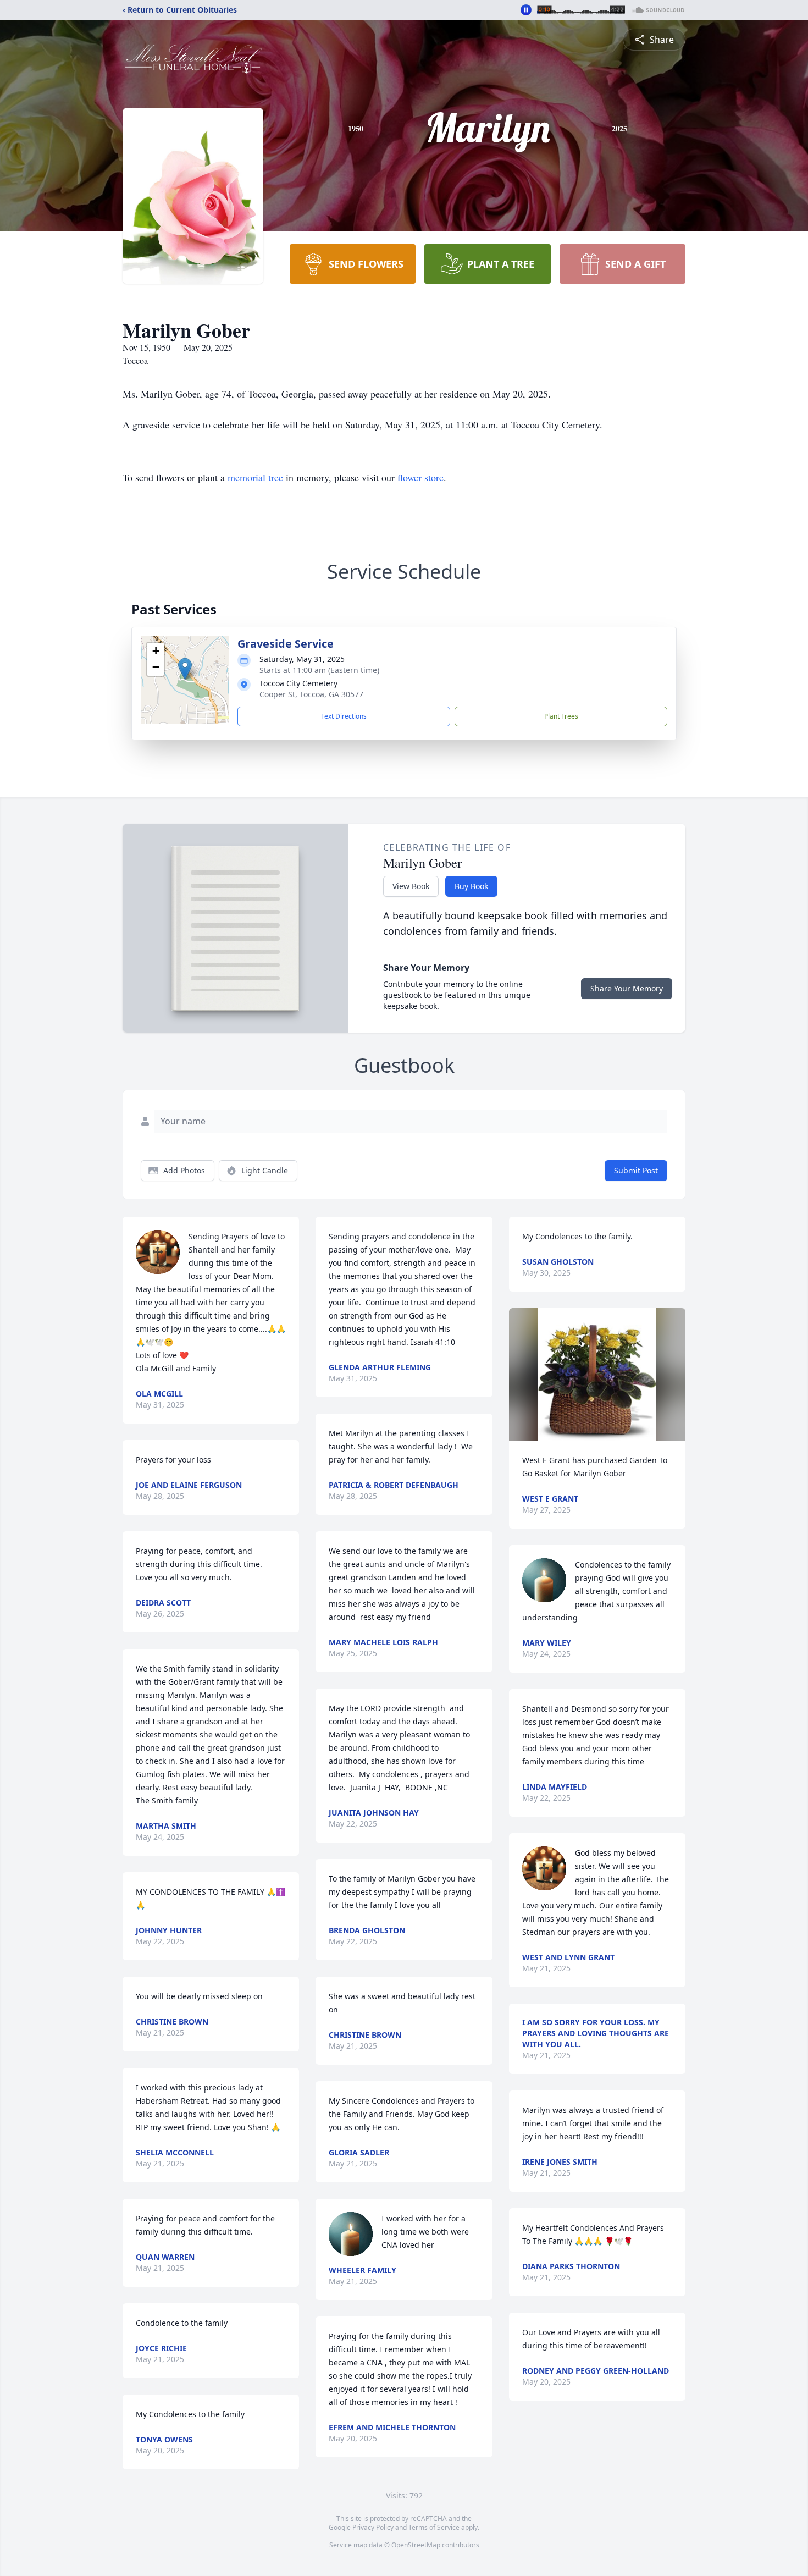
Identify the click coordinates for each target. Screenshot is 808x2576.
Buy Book (471, 886)
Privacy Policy (373, 2527)
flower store (420, 477)
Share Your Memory (627, 988)
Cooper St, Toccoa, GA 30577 (311, 694)
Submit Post (636, 1170)
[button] (185, 669)
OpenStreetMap (416, 2545)
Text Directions (344, 716)
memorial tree (255, 477)
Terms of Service (434, 2527)
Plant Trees (561, 716)
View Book (411, 886)
